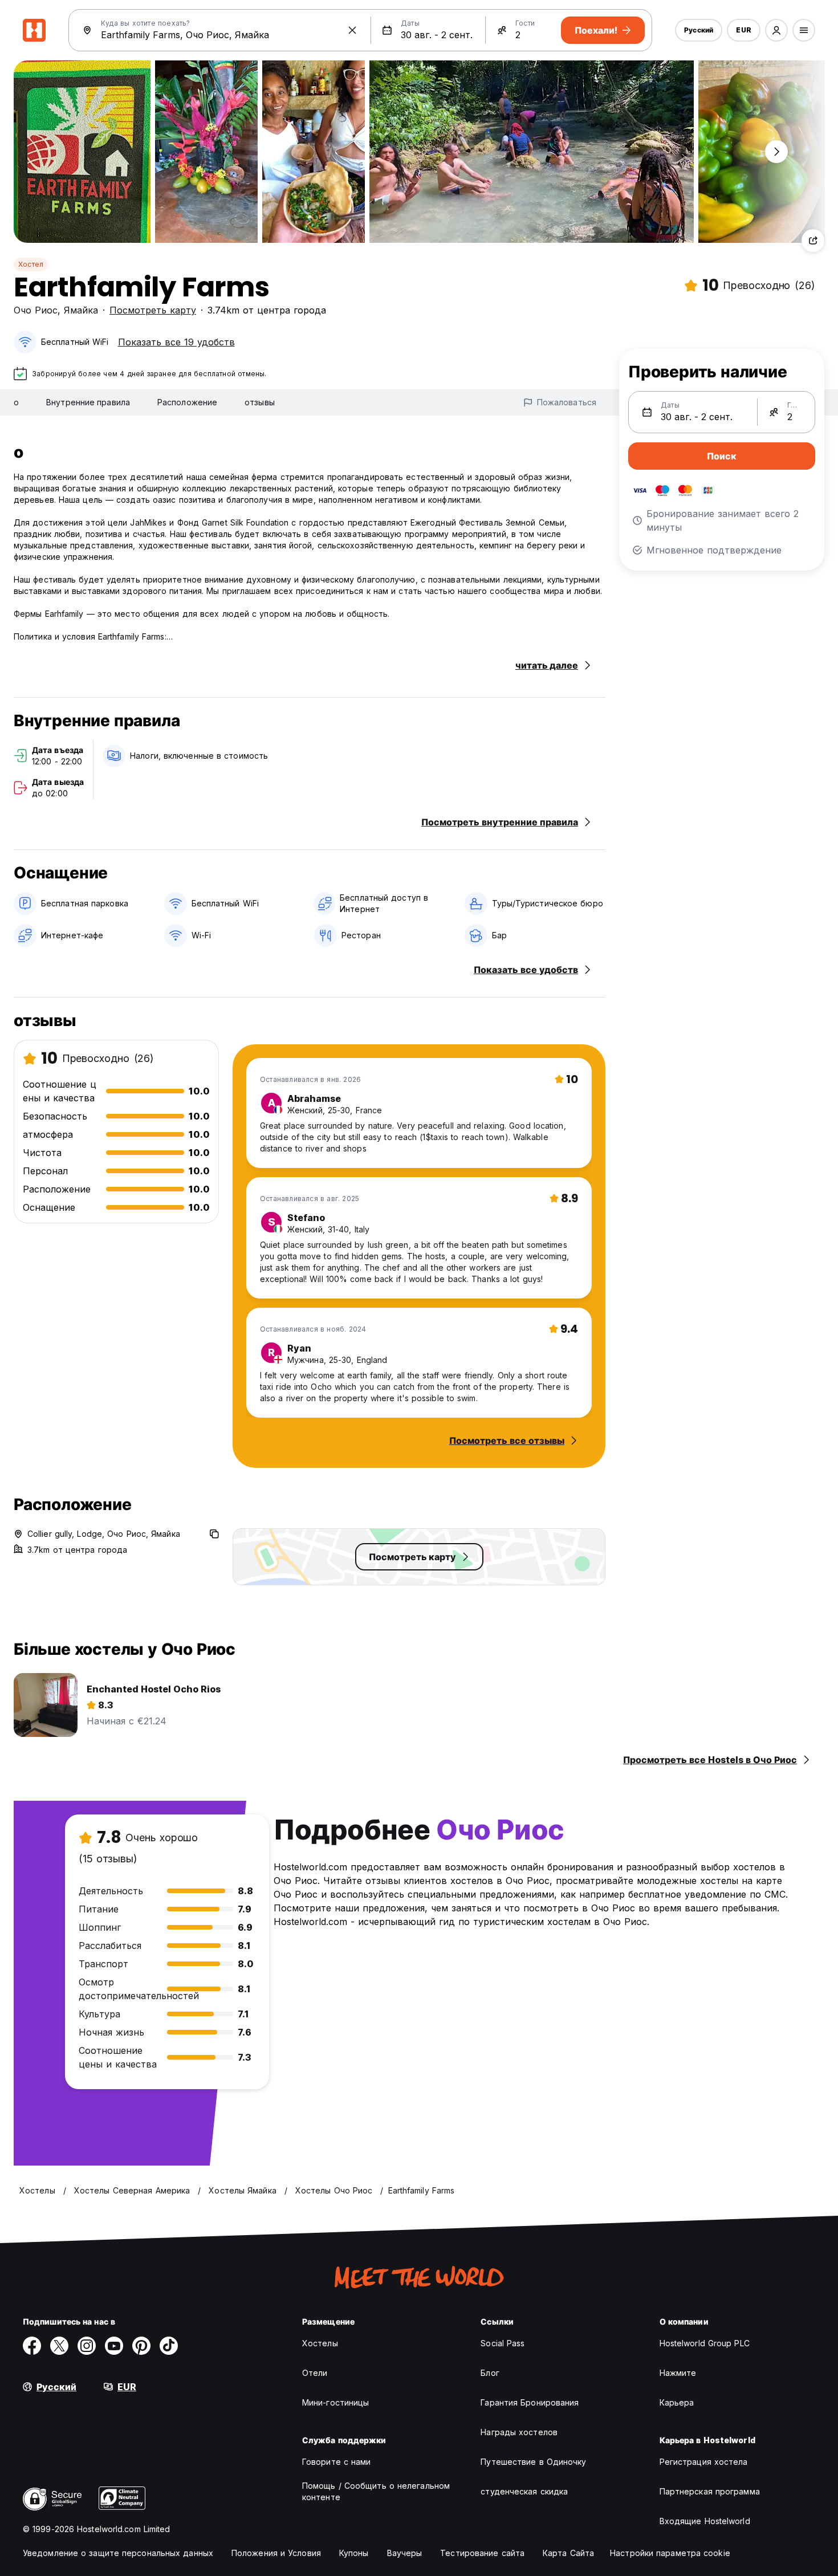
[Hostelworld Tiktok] (169, 2346)
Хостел (31, 264)
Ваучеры (405, 2553)
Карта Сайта (568, 2553)
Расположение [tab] (187, 402)
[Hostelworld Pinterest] (141, 2346)
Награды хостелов (519, 2432)
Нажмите (678, 2373)
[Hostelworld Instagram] (87, 2346)
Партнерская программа (710, 2491)
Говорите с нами (337, 2462)
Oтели (315, 2373)
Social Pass (503, 2343)
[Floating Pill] (776, 152)
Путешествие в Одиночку (533, 2462)
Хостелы (320, 2343)
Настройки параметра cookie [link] (670, 2553)
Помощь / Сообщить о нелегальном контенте (376, 2491)
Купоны (354, 2553)
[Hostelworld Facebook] (32, 2346)
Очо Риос (36, 310)
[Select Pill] (776, 30)
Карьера (677, 2402)
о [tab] (16, 402)
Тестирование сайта (482, 2553)
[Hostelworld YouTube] (114, 2346)
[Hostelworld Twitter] (59, 2346)
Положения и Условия (276, 2553)
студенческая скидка (524, 2491)
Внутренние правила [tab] (88, 402)
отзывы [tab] (260, 402)
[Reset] (352, 30)
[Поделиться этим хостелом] (813, 241)
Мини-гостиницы (335, 2402)
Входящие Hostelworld (705, 2521)
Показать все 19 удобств (176, 342)
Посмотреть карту (153, 310)
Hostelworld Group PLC (705, 2343)
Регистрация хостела (704, 2462)
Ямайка (81, 310)
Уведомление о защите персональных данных (118, 2553)
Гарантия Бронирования (530, 2402)
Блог (490, 2373)
